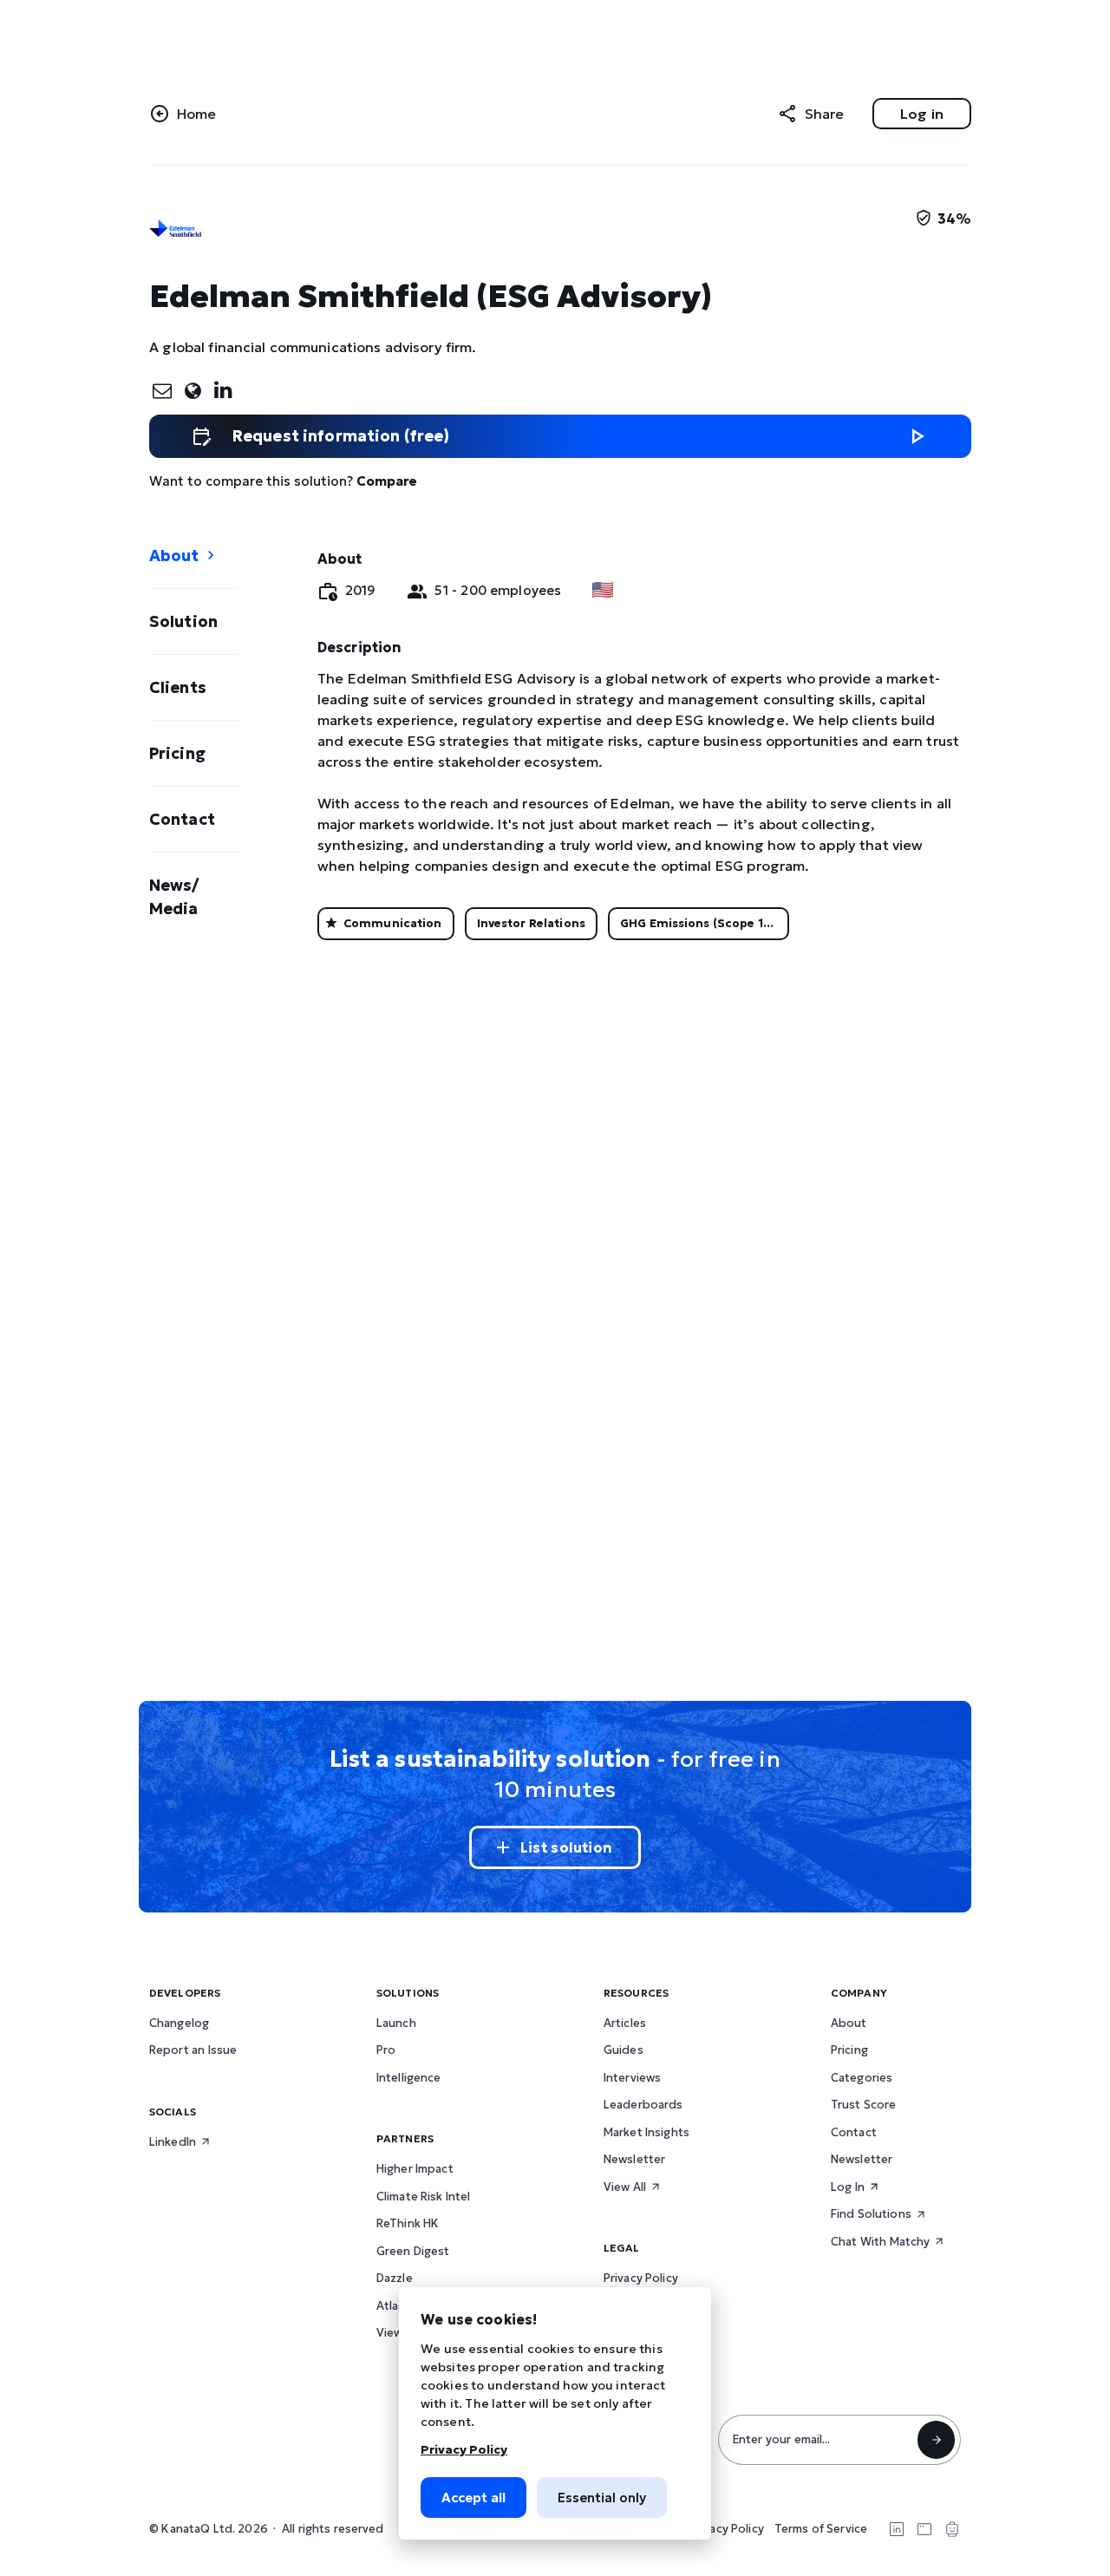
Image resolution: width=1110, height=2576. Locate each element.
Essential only (602, 2498)
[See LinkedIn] (222, 389)
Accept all (473, 2498)
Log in (922, 114)
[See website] (192, 390)
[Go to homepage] (188, 114)
